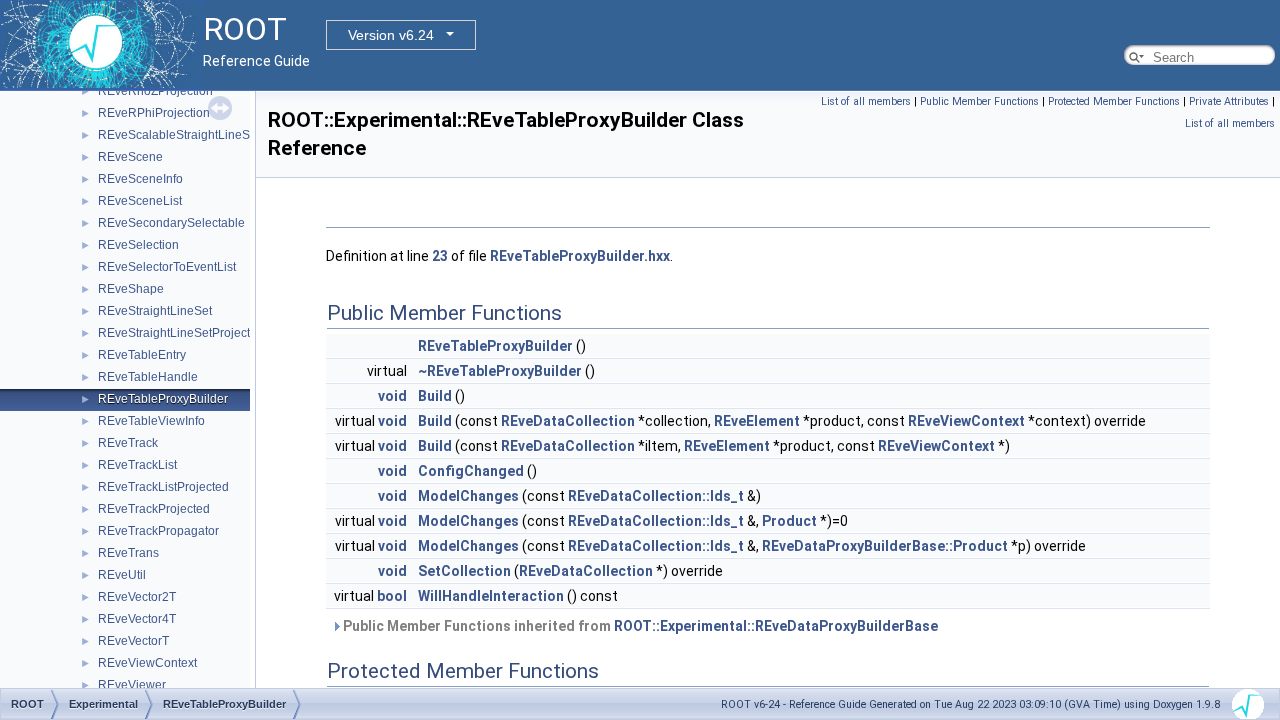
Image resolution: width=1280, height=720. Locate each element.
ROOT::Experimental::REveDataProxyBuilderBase (776, 626)
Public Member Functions (979, 101)
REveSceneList (140, 201)
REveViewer (132, 685)
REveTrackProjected (154, 509)
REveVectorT (133, 641)
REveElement (757, 421)
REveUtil (122, 575)
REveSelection (138, 245)
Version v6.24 (391, 35)
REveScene (130, 157)
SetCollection (464, 571)
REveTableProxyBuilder (163, 399)
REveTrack (128, 443)
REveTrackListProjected (163, 487)
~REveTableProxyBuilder (500, 371)
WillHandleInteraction (491, 596)
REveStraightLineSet (155, 311)
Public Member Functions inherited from (639, 626)
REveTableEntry (142, 355)
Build (435, 396)
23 (440, 256)
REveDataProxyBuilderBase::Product (885, 546)
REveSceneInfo (140, 179)
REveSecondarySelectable (171, 223)
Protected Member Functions (1114, 101)
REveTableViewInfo (151, 421)
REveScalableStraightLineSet (179, 135)
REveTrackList (137, 465)
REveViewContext (147, 663)
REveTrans (128, 553)
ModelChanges (468, 496)
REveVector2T (137, 597)
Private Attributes (1229, 101)
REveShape (131, 289)
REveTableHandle (148, 377)
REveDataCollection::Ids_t (656, 496)
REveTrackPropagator (158, 531)
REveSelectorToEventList (167, 267)
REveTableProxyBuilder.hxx (580, 256)
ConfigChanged (471, 471)
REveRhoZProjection (155, 91)
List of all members (866, 101)
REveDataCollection (568, 421)
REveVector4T (137, 619)
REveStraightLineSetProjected (181, 333)
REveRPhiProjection (154, 113)
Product (789, 521)
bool (392, 596)
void (392, 396)
